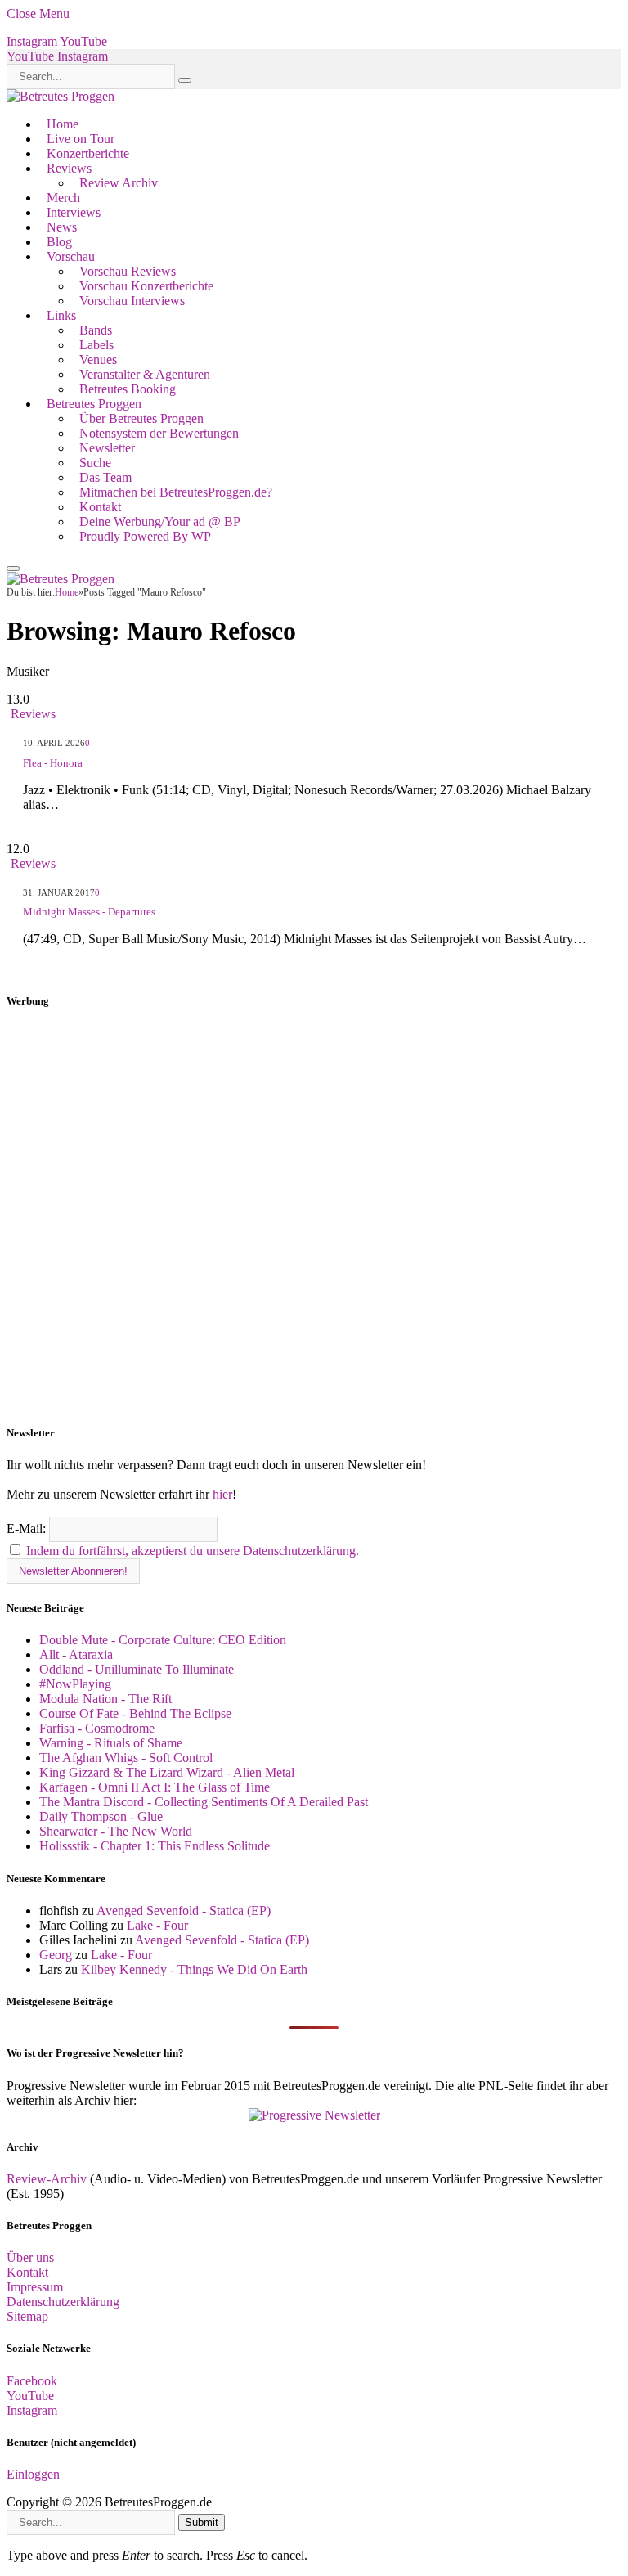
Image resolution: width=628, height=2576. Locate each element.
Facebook (32, 2381)
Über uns (30, 2257)
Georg (56, 1955)
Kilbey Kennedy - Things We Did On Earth (194, 1969)
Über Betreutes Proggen (141, 418)
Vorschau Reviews (128, 271)
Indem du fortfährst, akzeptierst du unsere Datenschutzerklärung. (193, 1551)
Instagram (32, 2410)
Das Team (105, 477)
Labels (96, 345)
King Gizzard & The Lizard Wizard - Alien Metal (167, 1772)
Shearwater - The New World (116, 1831)
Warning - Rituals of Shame (111, 1743)
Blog (59, 242)
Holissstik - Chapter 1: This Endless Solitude (155, 1846)
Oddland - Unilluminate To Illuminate (137, 1669)
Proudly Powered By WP (145, 536)
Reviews (69, 168)
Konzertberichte (88, 153)
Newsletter (107, 448)
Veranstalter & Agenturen (145, 374)
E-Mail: (28, 1529)
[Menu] (13, 569)
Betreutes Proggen (94, 404)
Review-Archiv (47, 2179)
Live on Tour (81, 139)
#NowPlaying (75, 1684)
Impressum (35, 2287)
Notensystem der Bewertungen (159, 433)
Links (61, 315)
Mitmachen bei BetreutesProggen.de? (176, 492)
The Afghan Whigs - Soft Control (126, 1758)
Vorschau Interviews (132, 301)
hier (222, 1494)
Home (63, 124)
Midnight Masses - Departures (89, 912)
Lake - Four (157, 1925)
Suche (95, 463)
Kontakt (100, 507)
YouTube (30, 2396)
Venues (98, 360)
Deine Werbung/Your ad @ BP (160, 521)
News (62, 227)
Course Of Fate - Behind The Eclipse (135, 1713)
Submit (202, 2522)
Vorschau (71, 256)
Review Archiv (119, 183)
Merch (63, 198)
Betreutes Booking (128, 389)
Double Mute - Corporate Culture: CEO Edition (163, 1640)
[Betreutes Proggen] (61, 96)
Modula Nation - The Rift (105, 1699)
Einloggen (33, 2474)
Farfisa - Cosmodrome (97, 1728)
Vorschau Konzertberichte (146, 286)
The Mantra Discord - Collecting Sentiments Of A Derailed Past (204, 1802)
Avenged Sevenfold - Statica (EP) (184, 1911)
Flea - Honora (53, 763)
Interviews (74, 212)
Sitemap (27, 2316)
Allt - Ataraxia (76, 1654)
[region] (314, 1217)
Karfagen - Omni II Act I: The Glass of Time (155, 1787)
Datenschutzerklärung (63, 2302)
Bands (96, 330)
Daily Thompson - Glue (101, 1816)
